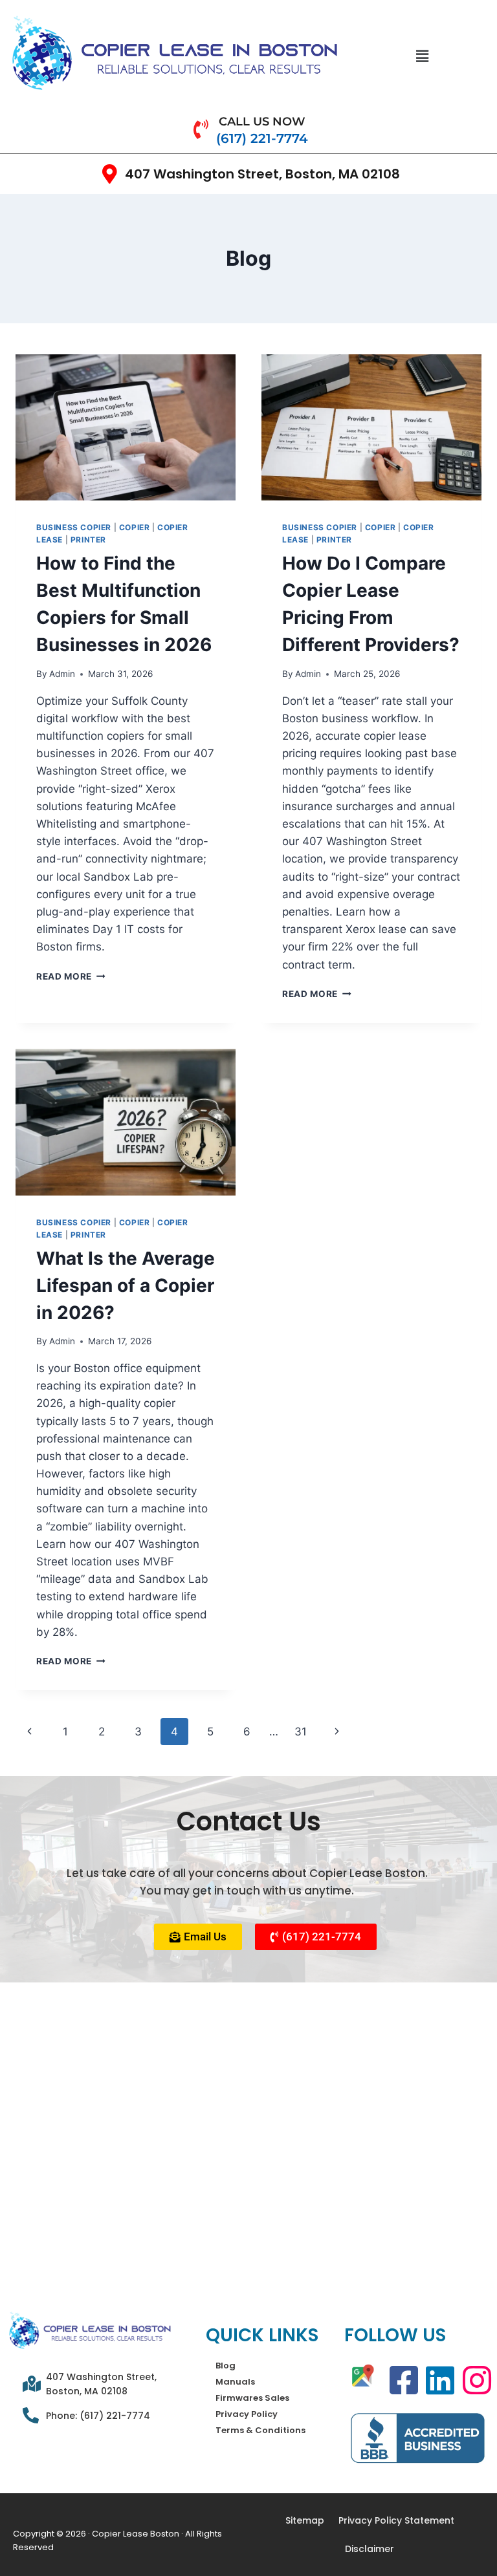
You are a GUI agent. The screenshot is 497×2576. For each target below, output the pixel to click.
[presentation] (126, 428)
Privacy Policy (247, 2414)
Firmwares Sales (252, 2398)
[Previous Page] (29, 1732)
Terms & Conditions (260, 2430)
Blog (226, 2366)
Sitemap (305, 2520)
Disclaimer (370, 2549)
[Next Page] (337, 1732)
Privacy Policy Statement (396, 2520)
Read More (71, 976)
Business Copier (74, 527)
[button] (423, 56)
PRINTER (88, 540)
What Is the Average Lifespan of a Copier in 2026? (126, 1285)
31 (301, 1732)
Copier (135, 527)
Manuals (235, 2382)
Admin (62, 674)
